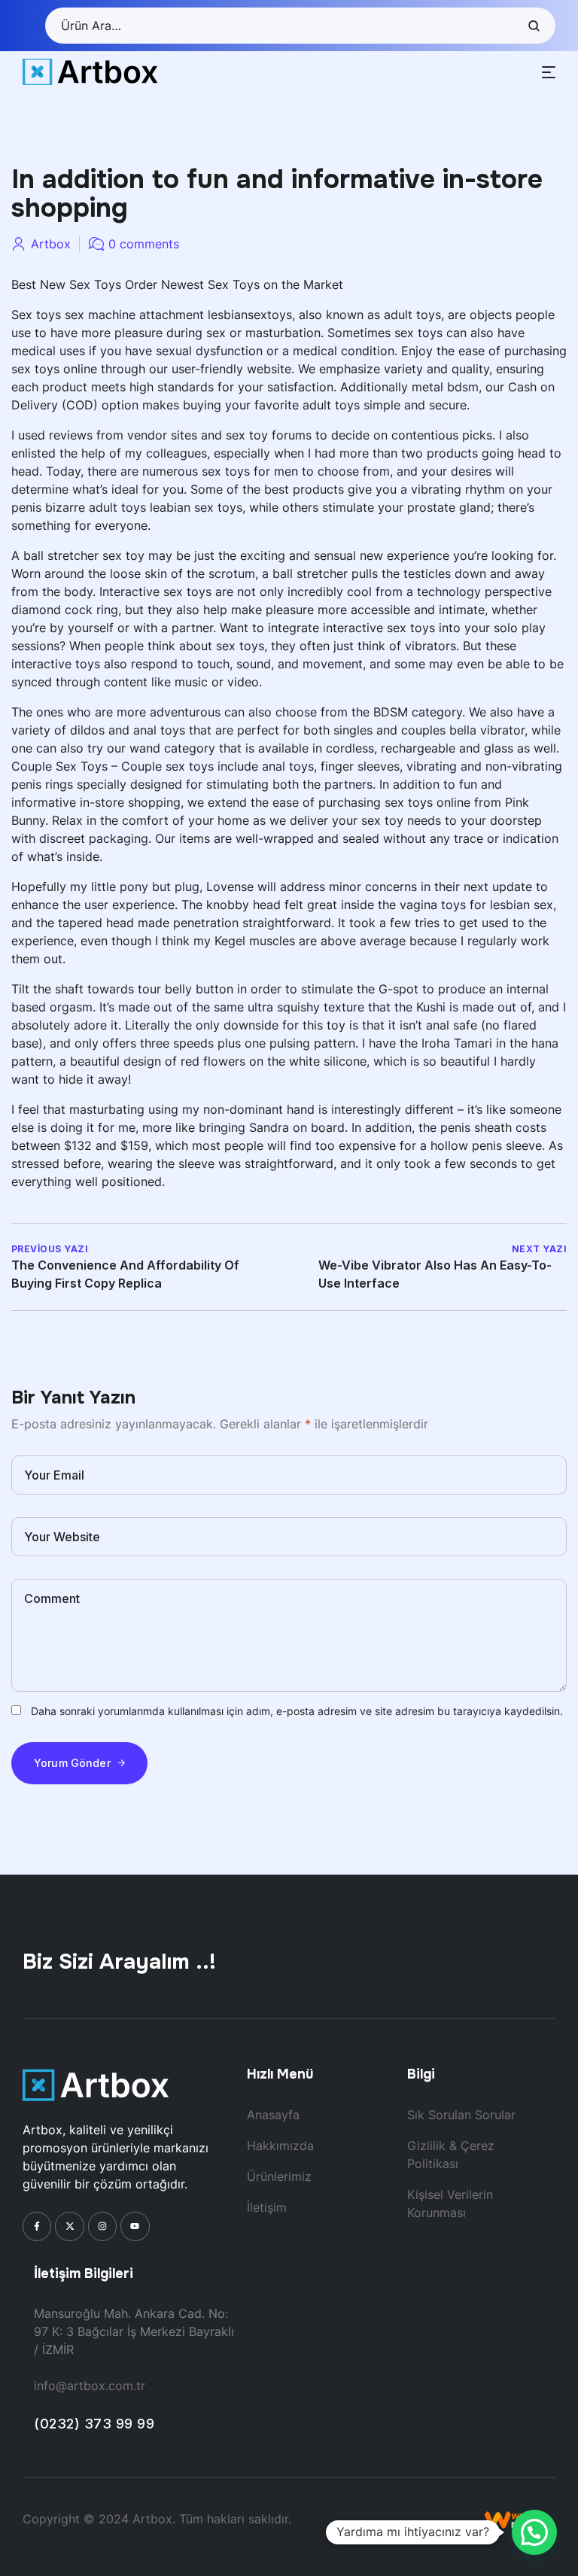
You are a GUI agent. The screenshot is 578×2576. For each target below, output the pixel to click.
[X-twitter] (69, 2226)
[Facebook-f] (37, 2226)
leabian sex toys (196, 507)
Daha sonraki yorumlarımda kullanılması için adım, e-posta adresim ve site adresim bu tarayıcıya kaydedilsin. (297, 1711)
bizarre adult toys (96, 507)
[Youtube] (135, 2226)
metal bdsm (445, 387)
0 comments (144, 244)
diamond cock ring (65, 610)
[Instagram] (102, 2226)
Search (533, 26)
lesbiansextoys (250, 315)
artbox (51, 244)
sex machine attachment (134, 315)
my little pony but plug (135, 887)
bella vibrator (487, 730)
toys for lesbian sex (497, 905)
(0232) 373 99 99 (94, 2424)
